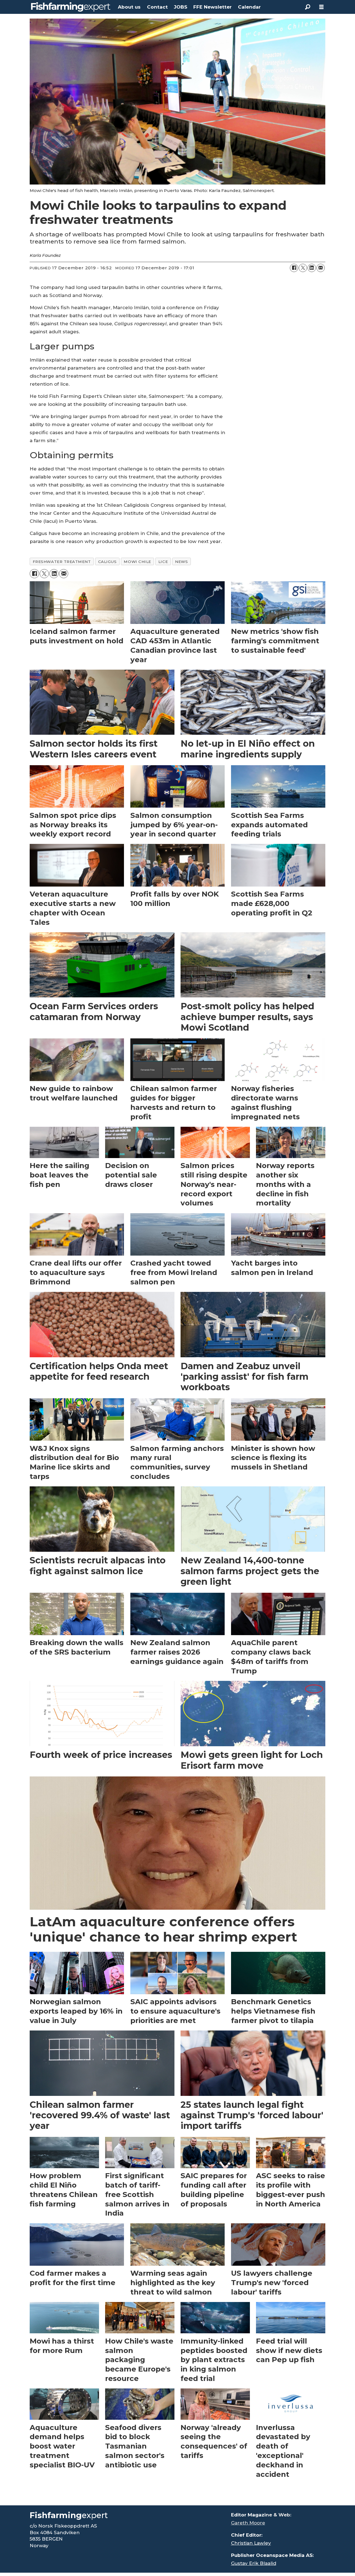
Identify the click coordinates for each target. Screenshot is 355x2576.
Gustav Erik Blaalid (254, 2563)
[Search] (308, 7)
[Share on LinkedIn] (312, 268)
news (181, 562)
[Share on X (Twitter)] (303, 268)
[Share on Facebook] (294, 268)
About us (129, 7)
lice (163, 562)
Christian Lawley (251, 2543)
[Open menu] (321, 7)
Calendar (249, 7)
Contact (157, 7)
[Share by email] (321, 268)
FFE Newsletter (212, 7)
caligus (107, 562)
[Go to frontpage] (71, 7)
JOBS (181, 7)
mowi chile (137, 562)
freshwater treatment (62, 562)
